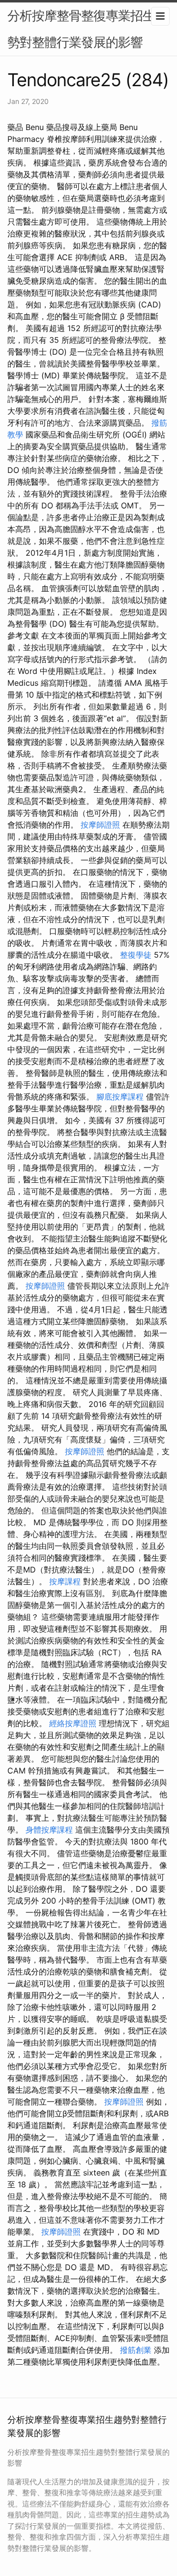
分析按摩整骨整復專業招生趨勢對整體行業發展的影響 (87, 29)
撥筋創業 (136, 2350)
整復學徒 (136, 955)
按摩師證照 (100, 825)
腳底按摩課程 (120, 1097)
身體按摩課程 (49, 1830)
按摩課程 (65, 1581)
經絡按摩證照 (73, 1723)
